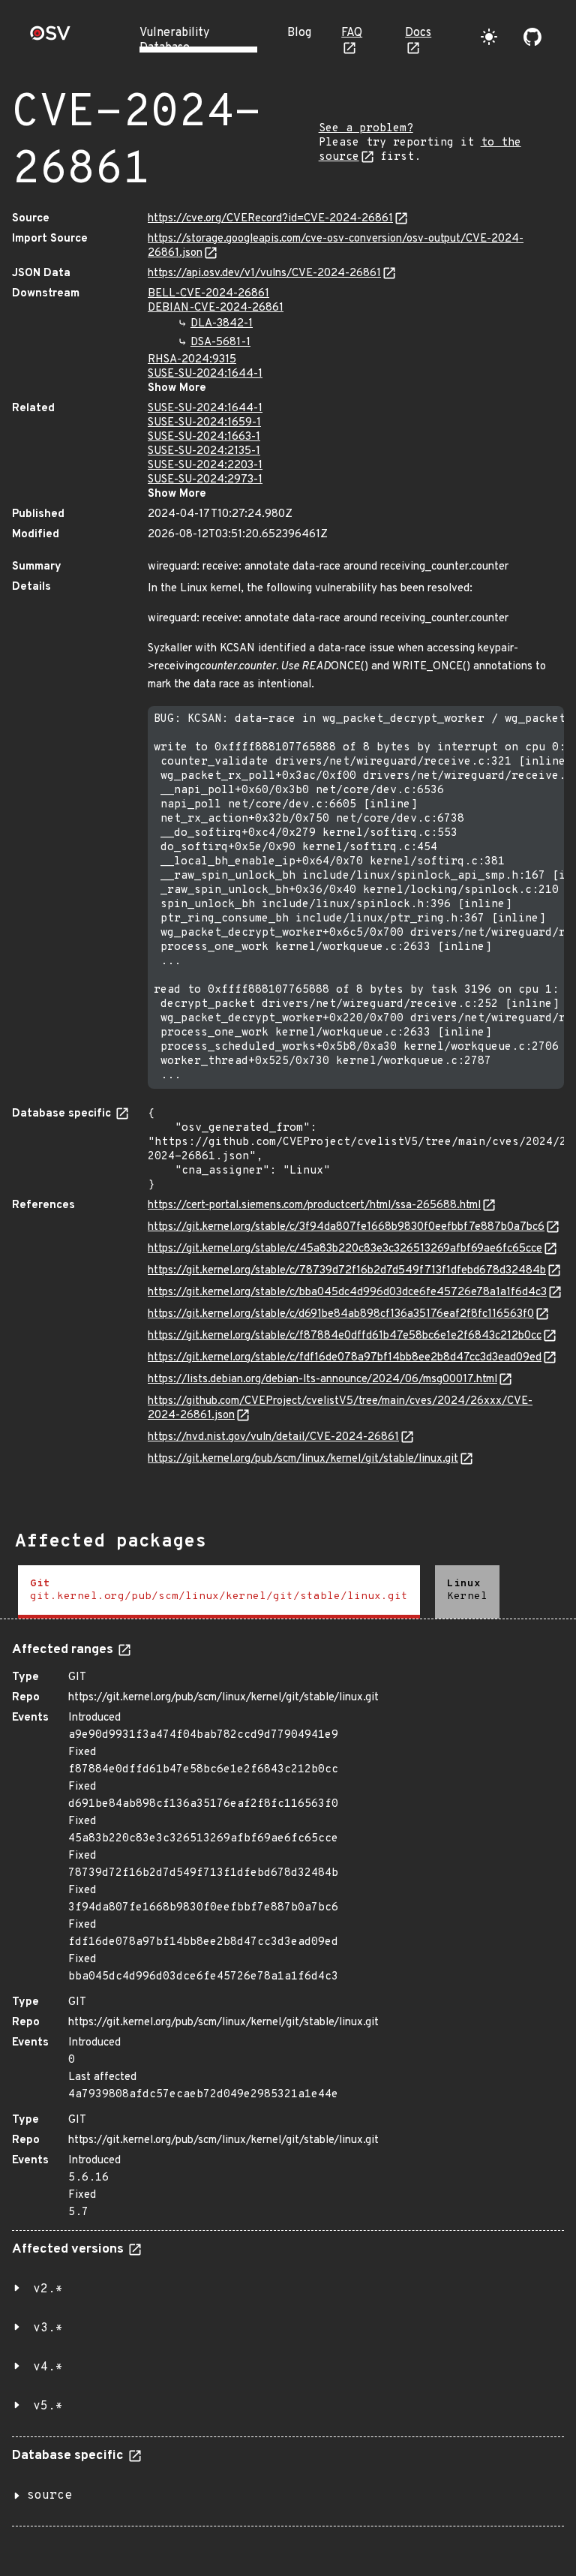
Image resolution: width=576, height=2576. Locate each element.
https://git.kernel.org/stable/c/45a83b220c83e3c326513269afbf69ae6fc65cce (345, 1249)
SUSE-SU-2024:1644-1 (205, 374)
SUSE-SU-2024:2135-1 (204, 451)
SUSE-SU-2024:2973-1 (205, 480)
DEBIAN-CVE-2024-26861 (216, 308)
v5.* (48, 2406)
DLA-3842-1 (222, 324)
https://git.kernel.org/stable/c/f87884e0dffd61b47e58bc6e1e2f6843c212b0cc (345, 1336)
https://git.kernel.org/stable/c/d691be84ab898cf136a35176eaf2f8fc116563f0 (341, 1314)
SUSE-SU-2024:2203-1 (205, 466)
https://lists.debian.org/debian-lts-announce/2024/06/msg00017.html (322, 1380)
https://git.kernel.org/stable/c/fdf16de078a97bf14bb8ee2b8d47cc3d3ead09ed (345, 1358)
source (49, 2496)
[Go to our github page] (532, 37)
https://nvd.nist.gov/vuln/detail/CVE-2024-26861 (273, 1437)
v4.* (48, 2367)
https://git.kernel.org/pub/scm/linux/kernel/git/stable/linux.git (303, 1459)
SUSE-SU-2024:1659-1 (204, 423)
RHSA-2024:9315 (192, 360)
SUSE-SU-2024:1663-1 (204, 437)
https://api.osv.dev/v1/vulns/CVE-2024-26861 (264, 274)
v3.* (48, 2328)
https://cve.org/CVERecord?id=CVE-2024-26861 (270, 219)
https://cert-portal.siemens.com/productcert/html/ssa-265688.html (314, 1205)
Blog (299, 33)
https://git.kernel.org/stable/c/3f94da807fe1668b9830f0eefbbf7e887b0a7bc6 (346, 1227)
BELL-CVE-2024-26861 (208, 294)
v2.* (48, 2289)
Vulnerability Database (174, 41)
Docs (418, 33)
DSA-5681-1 (220, 343)
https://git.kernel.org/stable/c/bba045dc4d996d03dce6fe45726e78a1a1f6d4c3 (347, 1293)
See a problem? (366, 129)
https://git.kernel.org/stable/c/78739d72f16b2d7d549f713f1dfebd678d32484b (347, 1271)
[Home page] (50, 38)
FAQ (352, 33)
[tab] (219, 1592)
